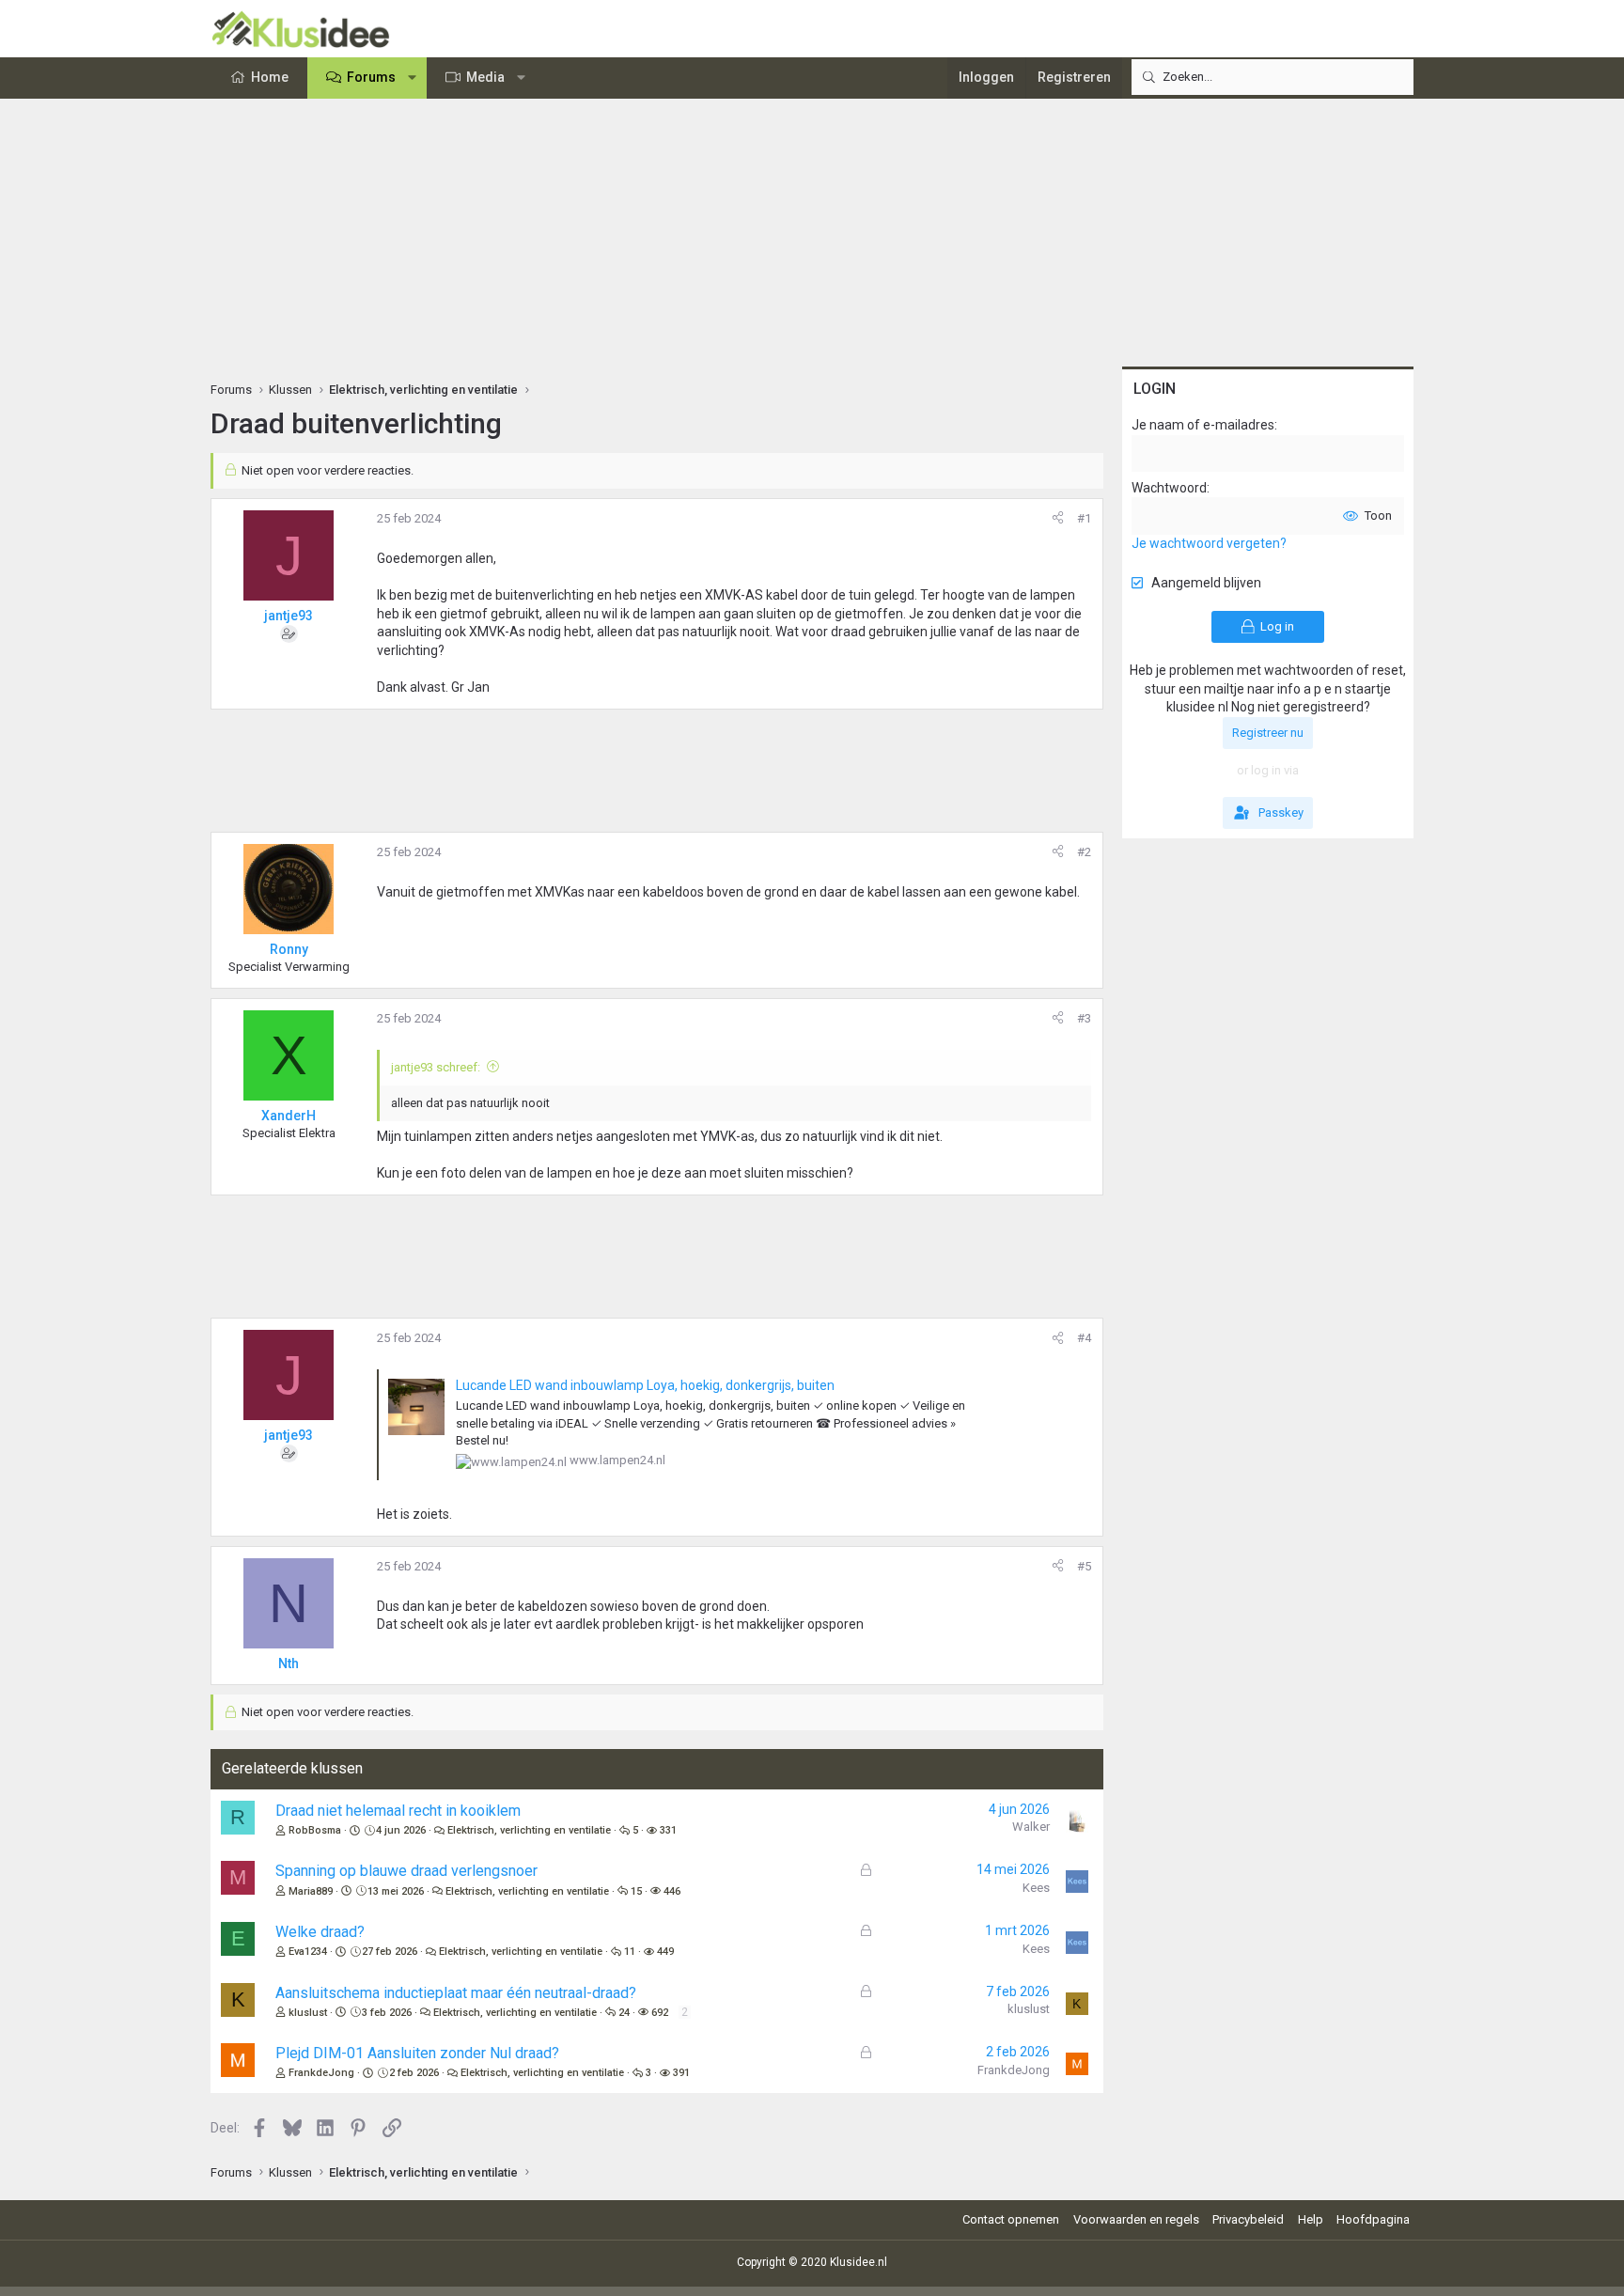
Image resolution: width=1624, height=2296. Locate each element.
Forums (371, 77)
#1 (1084, 518)
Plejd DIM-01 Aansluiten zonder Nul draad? (417, 2053)
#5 (1084, 1566)
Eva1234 (308, 1952)
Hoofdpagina (1373, 2219)
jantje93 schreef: (436, 1067)
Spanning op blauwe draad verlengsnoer (406, 1871)
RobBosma (315, 1830)
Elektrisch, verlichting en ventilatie (529, 1830)
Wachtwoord (1169, 488)
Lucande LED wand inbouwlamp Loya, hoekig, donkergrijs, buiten (645, 1385)
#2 (1084, 852)
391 (681, 2073)
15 (636, 1891)
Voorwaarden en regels (1136, 2219)
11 (630, 1952)
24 (624, 2013)
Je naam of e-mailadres (1203, 425)
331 (668, 1830)
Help (1311, 2219)
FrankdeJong (321, 2073)
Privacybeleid (1248, 2219)
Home (270, 77)
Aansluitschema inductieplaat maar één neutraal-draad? (456, 1993)
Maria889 (311, 1891)
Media (485, 77)
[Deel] (1058, 519)
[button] (413, 78)
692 (660, 2013)
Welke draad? (320, 1932)
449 (665, 1952)
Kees (1036, 1888)
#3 (1084, 1018)
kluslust (308, 2013)
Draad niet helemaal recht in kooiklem (398, 1811)
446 (672, 1891)
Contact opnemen (1011, 2219)
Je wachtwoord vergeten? (1209, 543)
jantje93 (289, 616)
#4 (1084, 1338)
